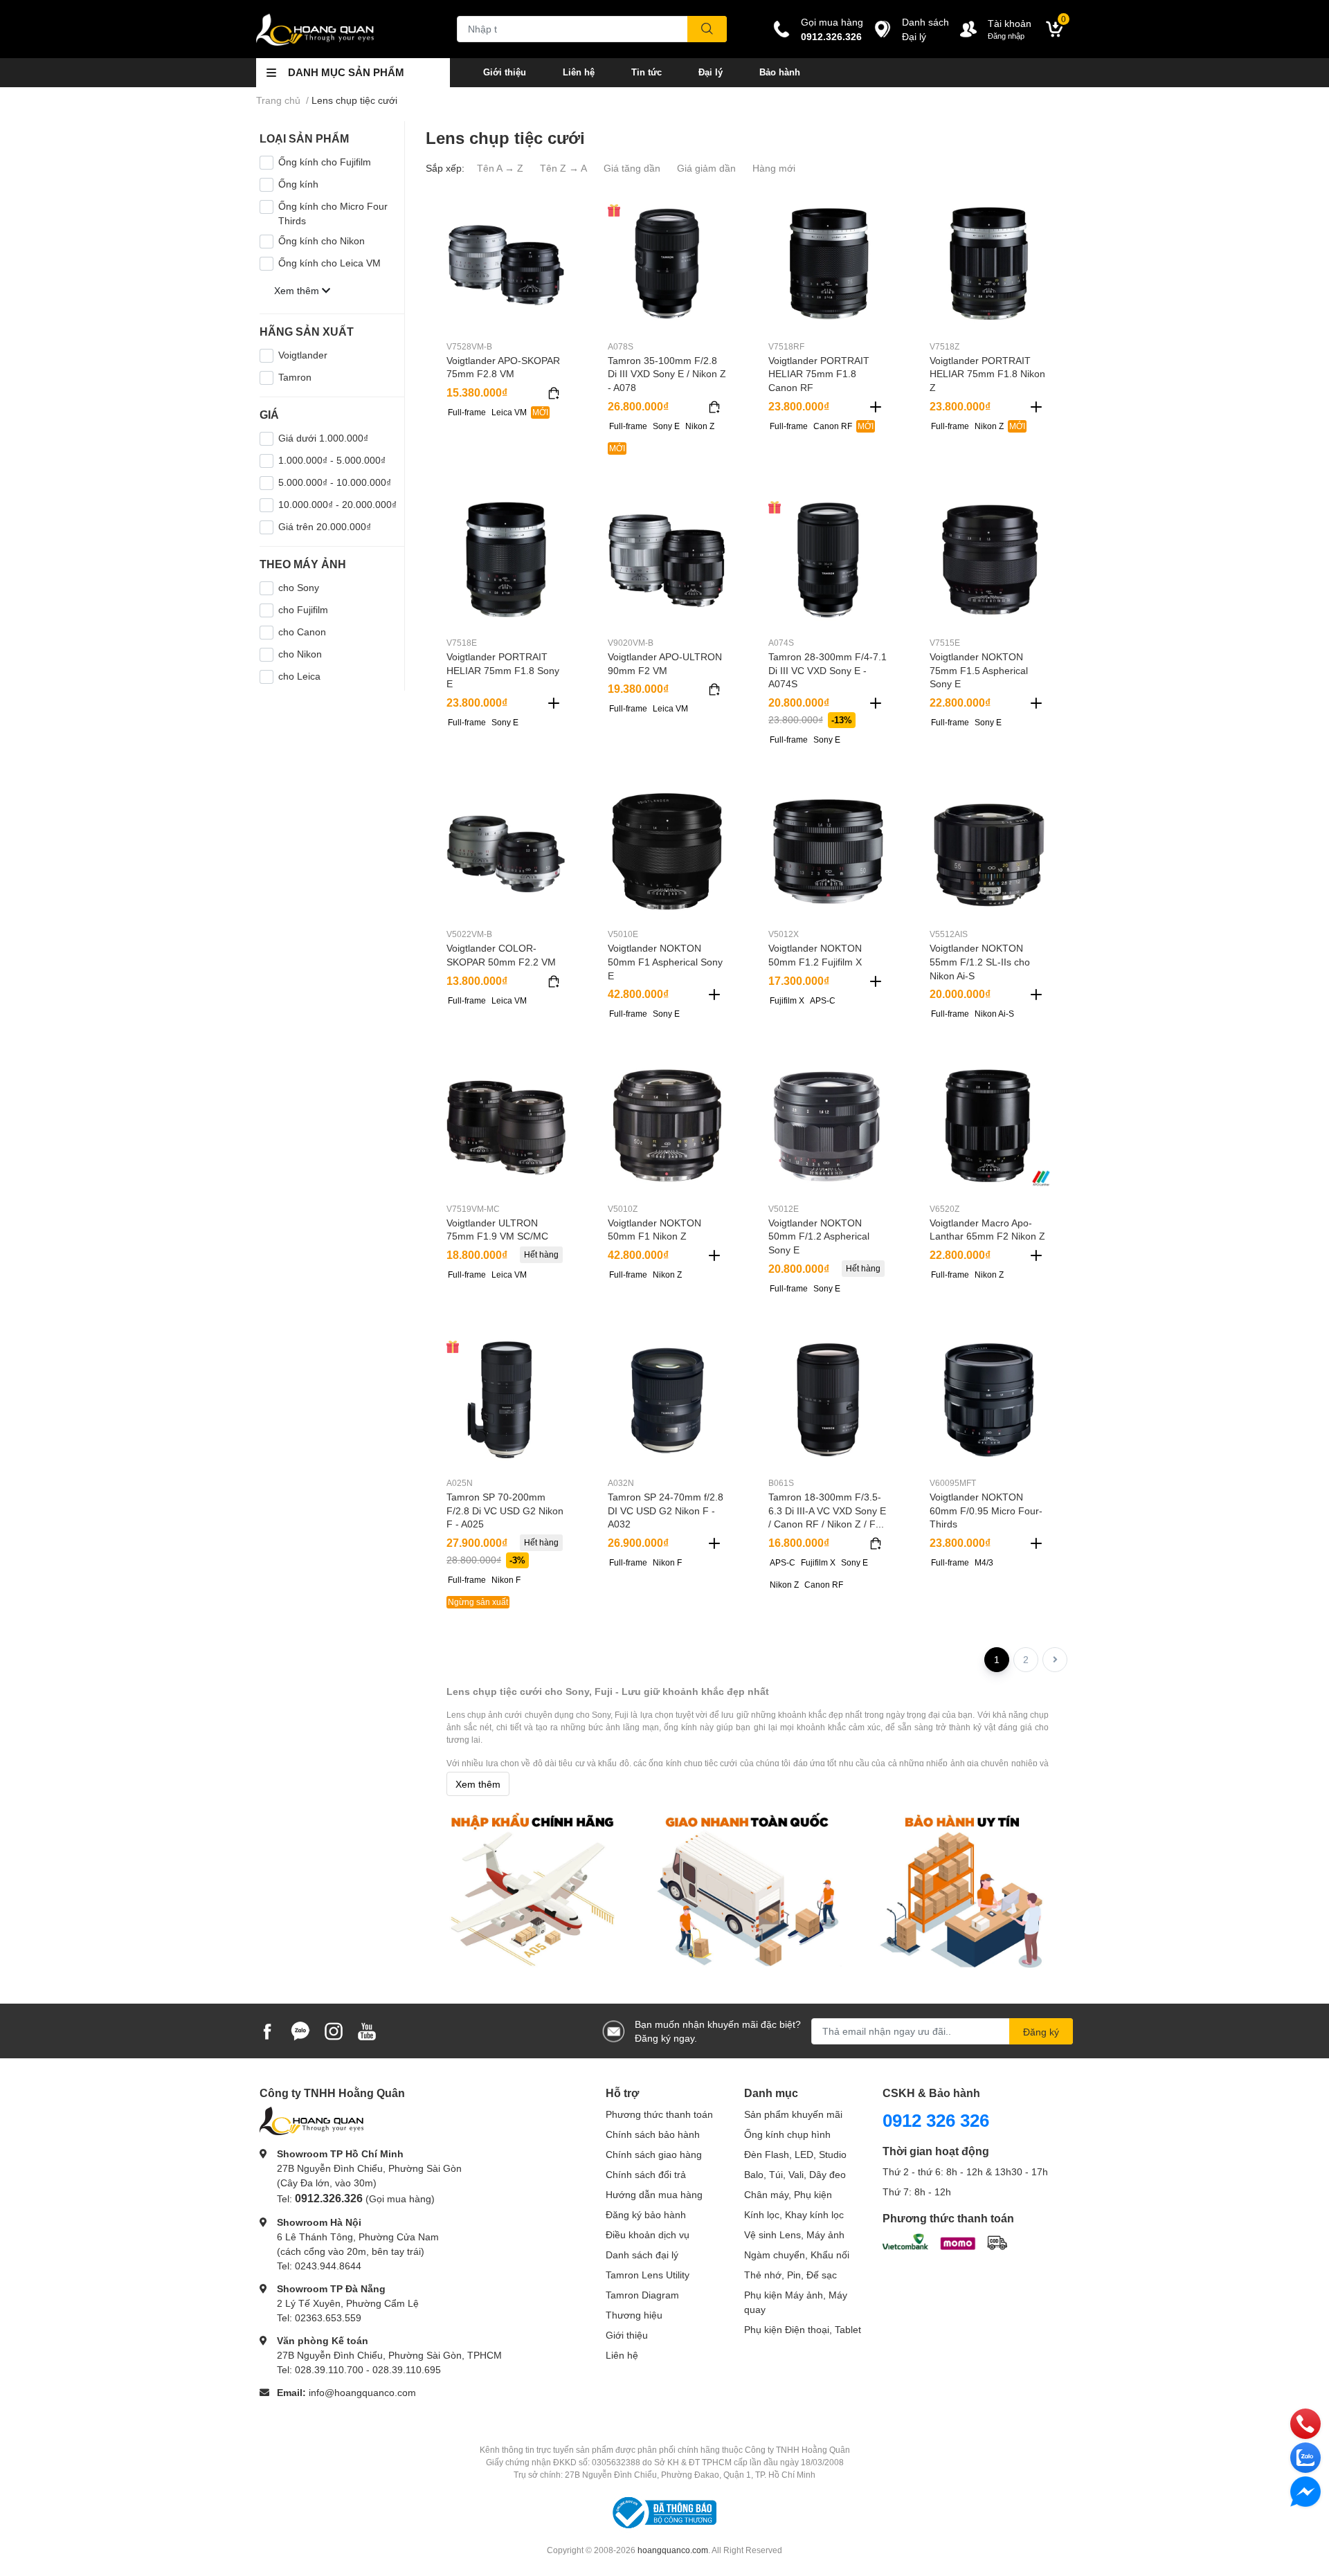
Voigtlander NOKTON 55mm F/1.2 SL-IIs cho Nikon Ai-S (980, 961)
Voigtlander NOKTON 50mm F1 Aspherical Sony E (665, 961)
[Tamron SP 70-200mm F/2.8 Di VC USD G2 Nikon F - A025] (506, 1400)
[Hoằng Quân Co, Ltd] (342, 29)
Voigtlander (303, 355)
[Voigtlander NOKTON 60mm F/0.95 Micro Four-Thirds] (989, 1400)
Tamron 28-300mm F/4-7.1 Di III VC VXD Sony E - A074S (828, 670)
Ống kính (298, 184)
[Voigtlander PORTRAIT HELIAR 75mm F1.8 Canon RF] (828, 263)
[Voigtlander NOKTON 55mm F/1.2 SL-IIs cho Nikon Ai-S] (989, 852)
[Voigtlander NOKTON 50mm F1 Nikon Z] (668, 1126)
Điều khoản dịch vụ (648, 2234)
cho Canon (302, 632)
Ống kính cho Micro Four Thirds (333, 213)
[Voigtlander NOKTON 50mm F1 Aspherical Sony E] (668, 852)
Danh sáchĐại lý (925, 29)
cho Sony (299, 587)
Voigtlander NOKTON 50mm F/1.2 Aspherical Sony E (819, 1236)
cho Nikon (300, 654)
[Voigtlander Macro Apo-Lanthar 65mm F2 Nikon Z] (989, 1126)
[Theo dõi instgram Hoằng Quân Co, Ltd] (334, 2030)
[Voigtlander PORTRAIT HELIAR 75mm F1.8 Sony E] (506, 560)
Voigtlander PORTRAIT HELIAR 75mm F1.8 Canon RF (819, 374)
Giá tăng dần (632, 168)
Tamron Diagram (642, 2295)
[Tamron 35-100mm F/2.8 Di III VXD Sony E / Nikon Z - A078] (668, 263)
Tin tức (647, 72)
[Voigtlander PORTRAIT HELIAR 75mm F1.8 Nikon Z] (989, 263)
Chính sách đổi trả (646, 2174)
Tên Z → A (563, 168)
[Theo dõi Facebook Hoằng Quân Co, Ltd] (267, 2030)
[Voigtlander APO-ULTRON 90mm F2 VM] (668, 560)
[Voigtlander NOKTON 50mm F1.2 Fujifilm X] (828, 852)
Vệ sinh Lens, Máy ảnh (794, 2234)
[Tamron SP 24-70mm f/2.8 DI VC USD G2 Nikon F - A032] (668, 1400)
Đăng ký (1041, 2032)
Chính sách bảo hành (653, 2134)
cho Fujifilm (303, 609)
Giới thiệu (505, 72)
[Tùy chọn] (554, 393)
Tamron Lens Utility (648, 2275)
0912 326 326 (936, 2120)
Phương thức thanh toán (659, 2114)
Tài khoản (1010, 23)
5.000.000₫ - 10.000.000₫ (335, 482)
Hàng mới (774, 168)
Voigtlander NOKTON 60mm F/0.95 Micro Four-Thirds (986, 1510)
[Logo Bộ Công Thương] (664, 2511)
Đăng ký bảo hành (646, 2214)
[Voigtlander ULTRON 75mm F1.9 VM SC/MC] (506, 1126)
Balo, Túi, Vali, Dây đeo (795, 2174)
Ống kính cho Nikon (322, 241)
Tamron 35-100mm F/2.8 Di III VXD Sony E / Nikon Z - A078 (667, 374)
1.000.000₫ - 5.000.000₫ (332, 460)
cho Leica (299, 676)
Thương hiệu (634, 2315)
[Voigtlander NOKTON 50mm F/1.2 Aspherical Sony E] (828, 1126)
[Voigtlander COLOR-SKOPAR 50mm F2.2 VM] (506, 852)
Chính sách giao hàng (654, 2154)
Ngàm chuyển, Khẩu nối (797, 2255)
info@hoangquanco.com (362, 2392)
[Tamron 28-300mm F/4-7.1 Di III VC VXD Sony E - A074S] (828, 560)
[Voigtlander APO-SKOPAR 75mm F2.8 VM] (506, 263)
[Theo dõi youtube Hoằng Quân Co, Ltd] (367, 2030)
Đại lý (711, 72)
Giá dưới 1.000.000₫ (323, 438)
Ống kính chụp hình (787, 2134)
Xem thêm (478, 1784)
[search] (707, 29)
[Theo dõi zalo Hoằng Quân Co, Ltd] (300, 2030)
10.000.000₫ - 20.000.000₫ (337, 504)
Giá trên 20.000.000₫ (325, 526)
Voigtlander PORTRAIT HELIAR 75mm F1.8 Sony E (503, 670)
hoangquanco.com (673, 2550)
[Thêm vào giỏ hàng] (876, 407)
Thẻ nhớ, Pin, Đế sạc (790, 2275)
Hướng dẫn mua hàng (654, 2194)
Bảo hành (780, 72)
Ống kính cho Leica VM (329, 263)
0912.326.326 (831, 36)
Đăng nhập (1006, 36)
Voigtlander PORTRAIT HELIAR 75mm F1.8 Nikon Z (987, 374)
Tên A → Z (500, 168)
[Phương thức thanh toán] (945, 2241)
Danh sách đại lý (642, 2255)
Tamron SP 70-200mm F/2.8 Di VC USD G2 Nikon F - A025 (505, 1510)
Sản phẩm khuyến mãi (793, 2114)
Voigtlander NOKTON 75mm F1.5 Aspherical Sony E (979, 670)
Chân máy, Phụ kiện (788, 2194)
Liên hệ (579, 72)
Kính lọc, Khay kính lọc (794, 2214)
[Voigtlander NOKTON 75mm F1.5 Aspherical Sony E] (989, 560)
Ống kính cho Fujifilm (325, 162)
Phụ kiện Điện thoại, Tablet (803, 2329)
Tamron (295, 377)
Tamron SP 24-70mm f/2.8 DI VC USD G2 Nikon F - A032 (666, 1510)
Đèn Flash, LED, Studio (795, 2154)
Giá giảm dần (706, 168)
